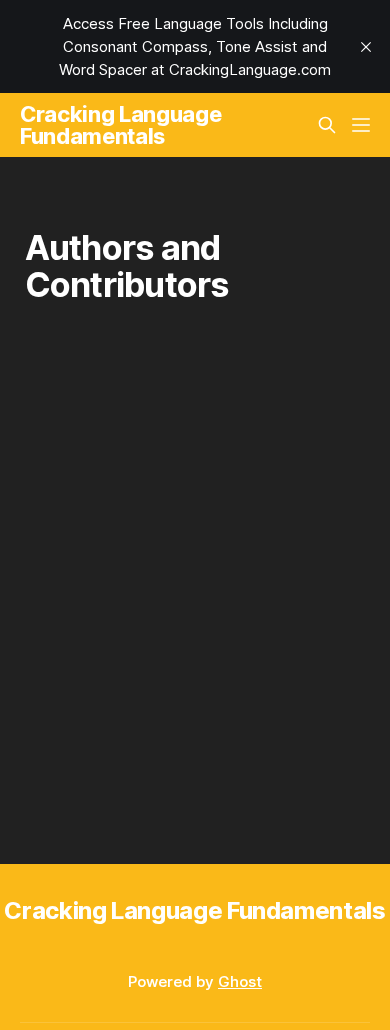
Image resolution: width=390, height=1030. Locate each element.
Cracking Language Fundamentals (120, 125)
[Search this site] (327, 125)
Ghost (240, 981)
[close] (366, 47)
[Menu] (361, 125)
